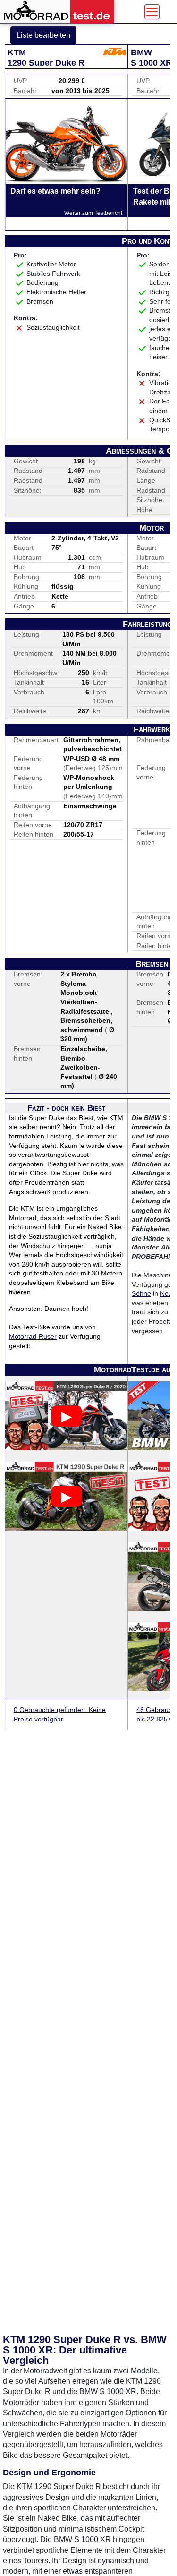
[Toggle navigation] (152, 12)
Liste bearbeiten (43, 35)
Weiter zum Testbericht (93, 213)
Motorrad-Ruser (33, 1336)
